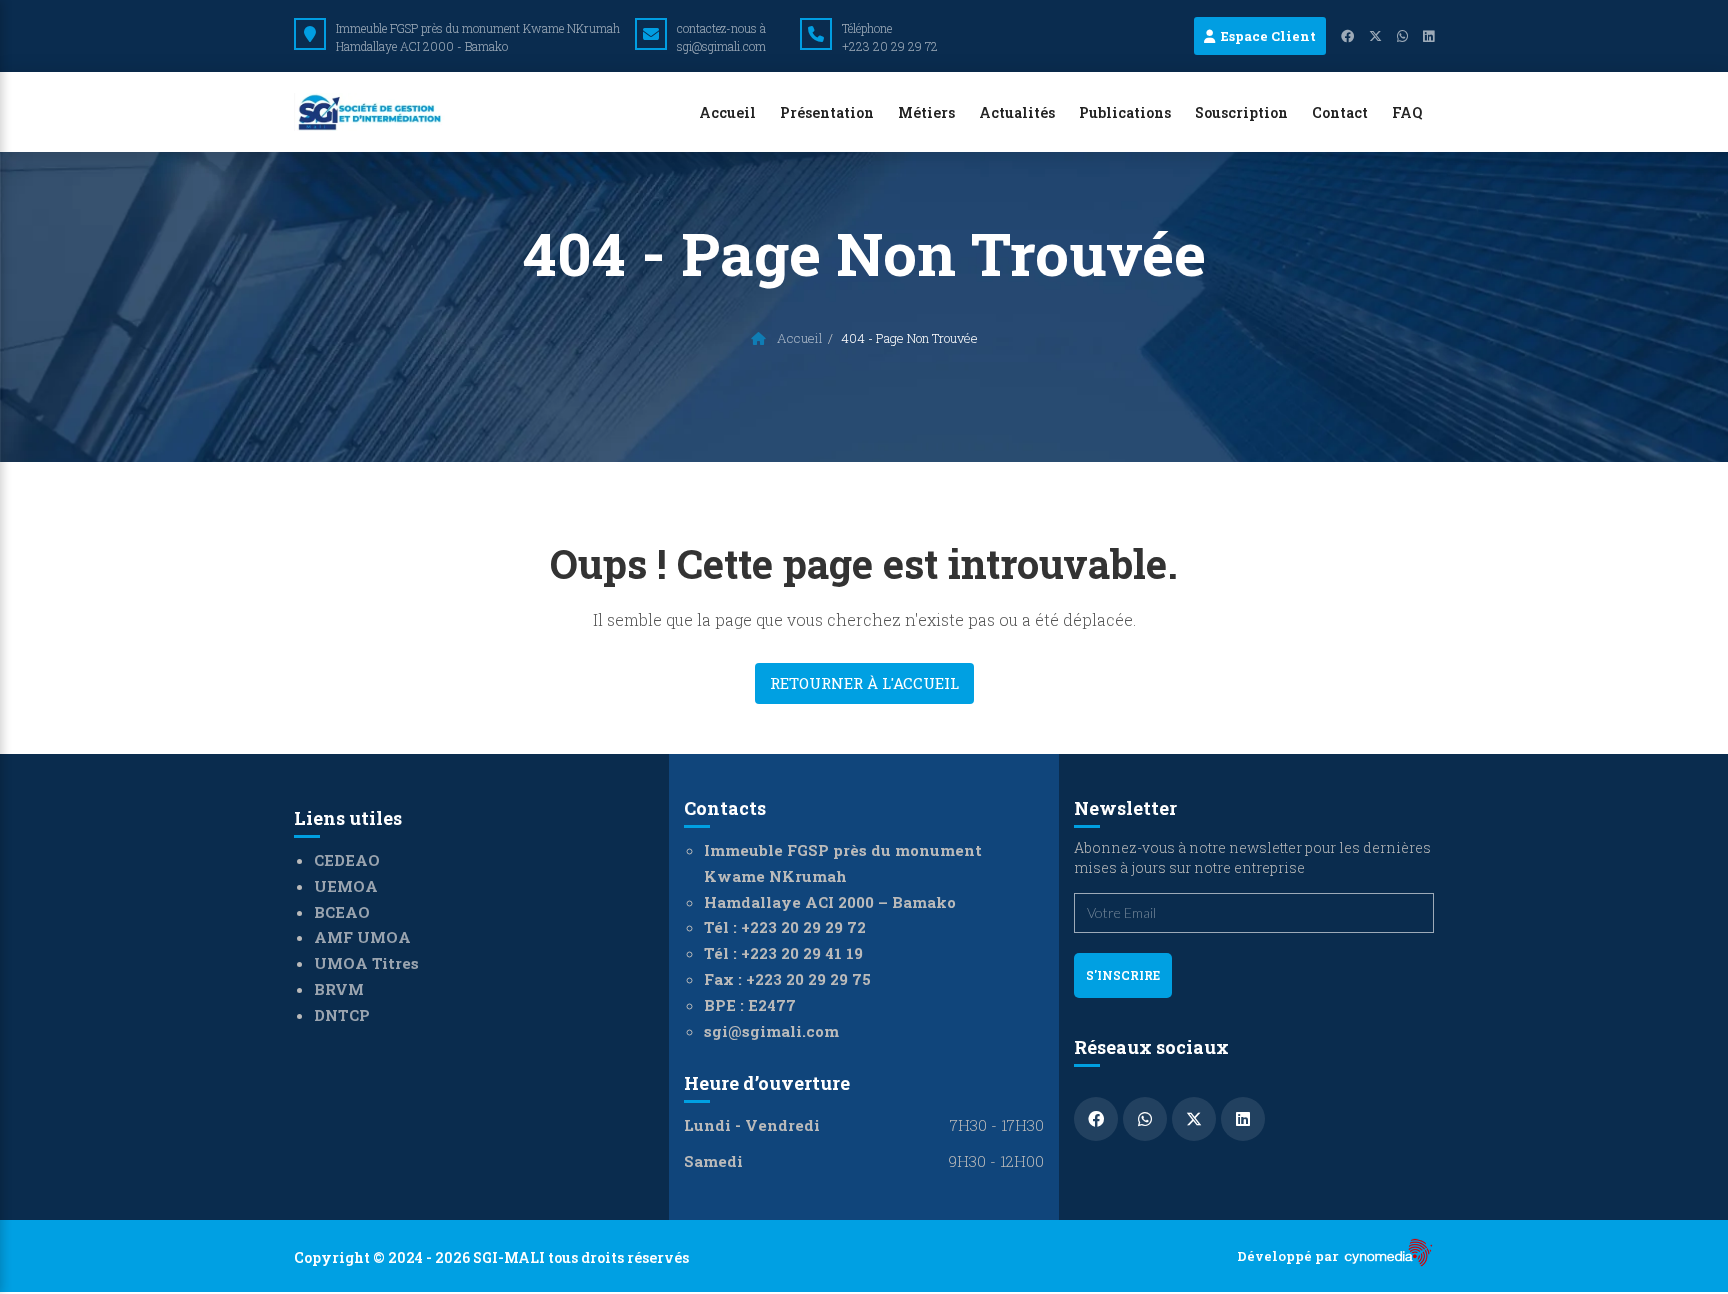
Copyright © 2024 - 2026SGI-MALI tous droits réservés (491, 1257)
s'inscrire (1123, 975)
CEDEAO (347, 860)
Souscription (1241, 112)
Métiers (926, 112)
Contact (1340, 112)
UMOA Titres (366, 963)
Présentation (827, 112)
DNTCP (342, 1015)
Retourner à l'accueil (864, 683)
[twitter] (1368, 36)
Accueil (727, 112)
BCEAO (342, 912)
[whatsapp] (1395, 36)
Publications (1125, 112)
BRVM (339, 989)
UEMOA (346, 886)
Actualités (1017, 112)
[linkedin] (1421, 36)
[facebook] (1340, 36)
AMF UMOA (362, 937)
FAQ (1407, 112)
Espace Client (1265, 36)
